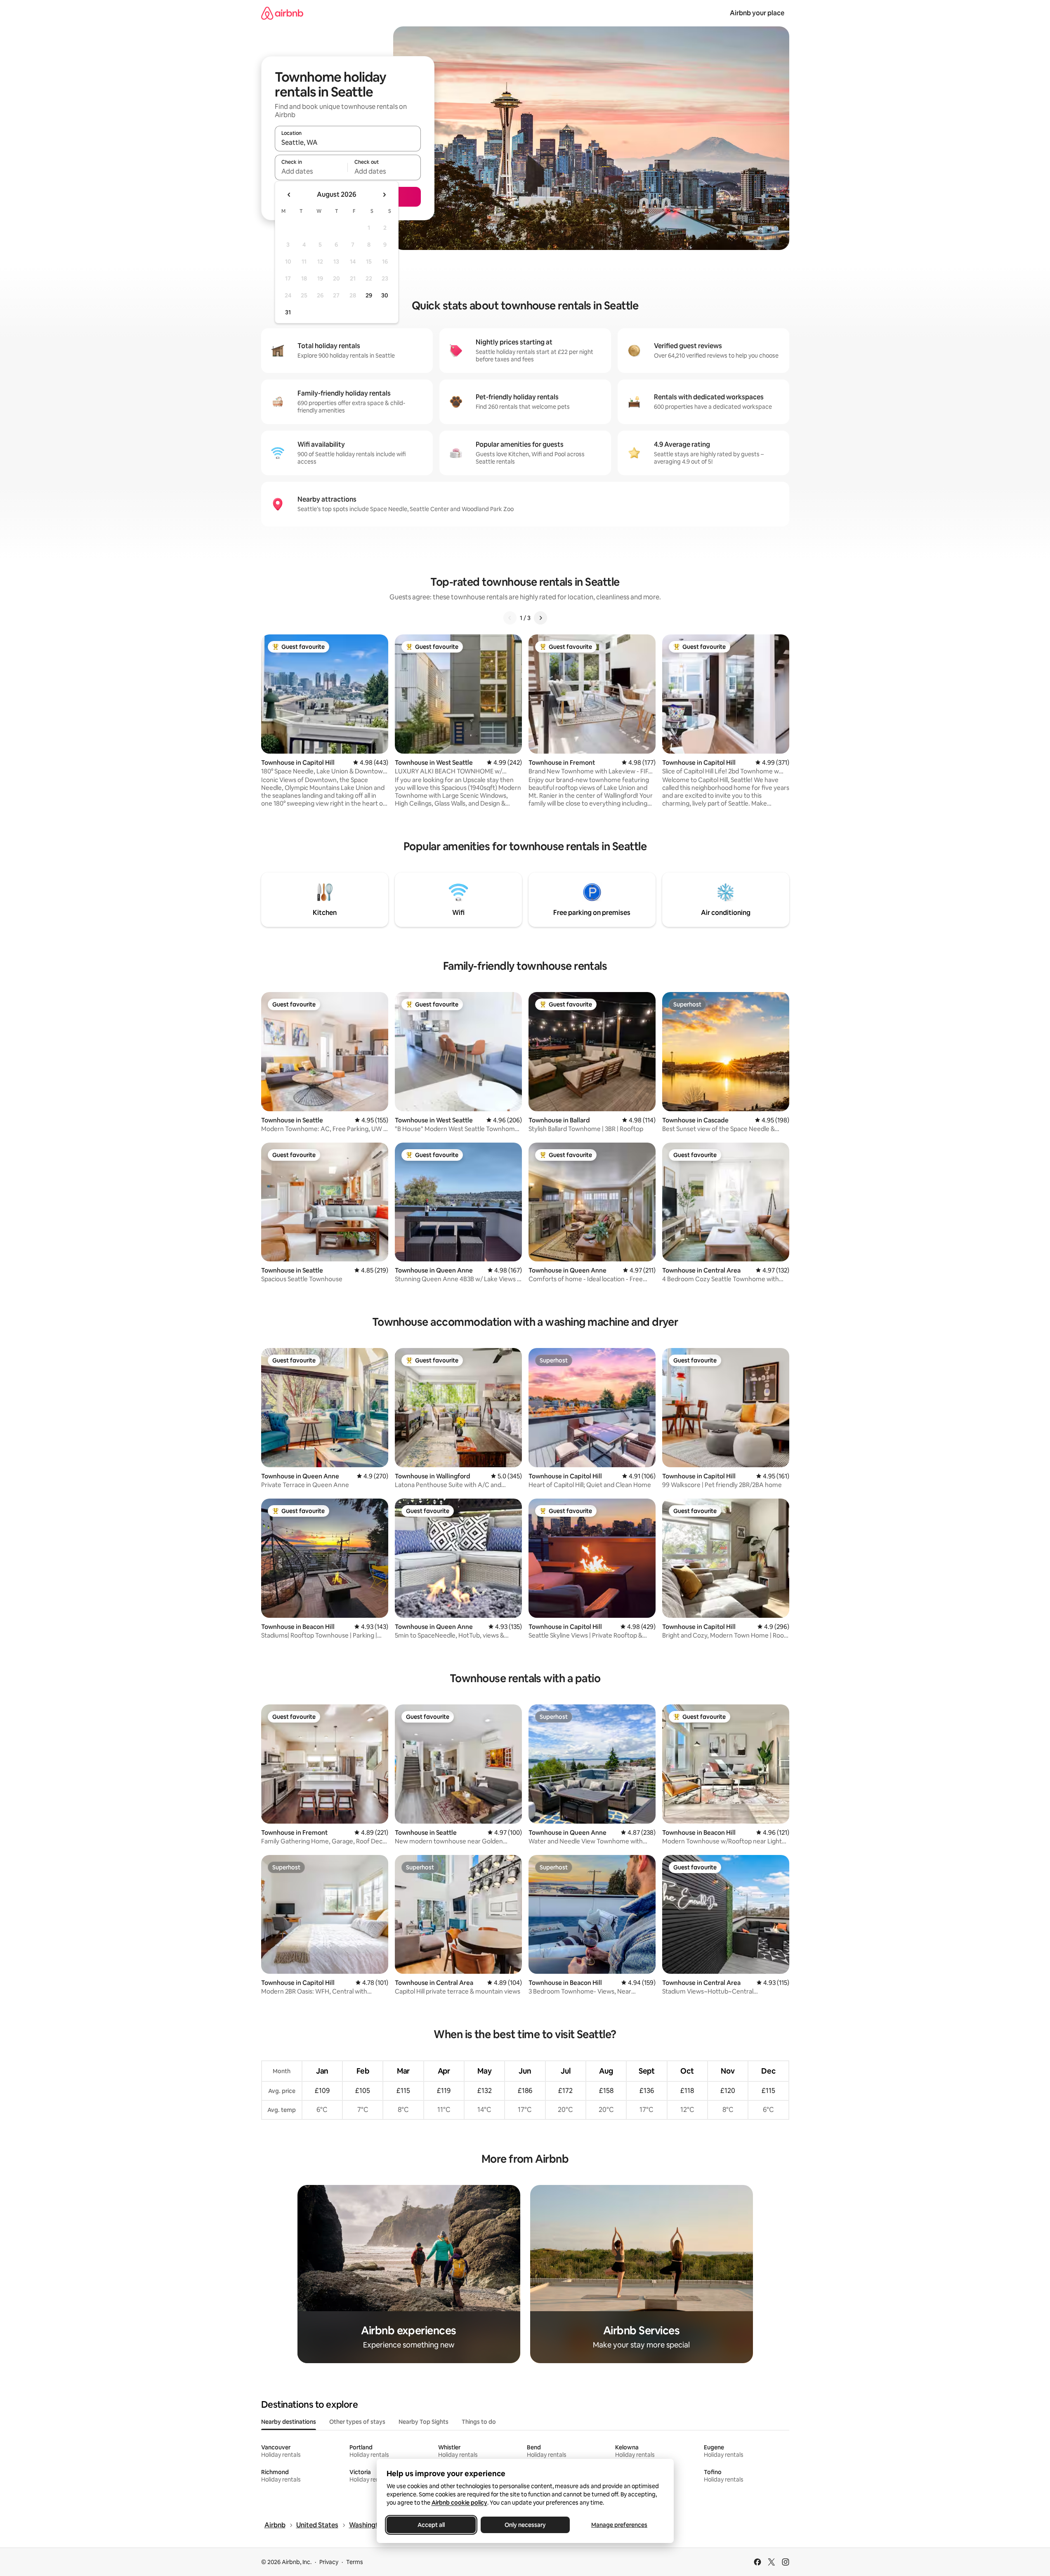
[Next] (540, 618)
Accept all (431, 2525)
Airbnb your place (757, 13)
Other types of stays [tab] (357, 2422)
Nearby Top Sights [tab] (424, 2422)
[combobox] (348, 142)
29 (369, 295)
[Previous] (510, 618)
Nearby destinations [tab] (289, 2422)
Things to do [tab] (479, 2422)
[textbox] (311, 171)
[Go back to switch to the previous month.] (289, 195)
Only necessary (525, 2525)
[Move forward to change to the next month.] (384, 195)
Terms (355, 2562)
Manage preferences (619, 2525)
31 (288, 312)
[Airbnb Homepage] (282, 13)
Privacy (329, 2562)
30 (385, 295)
